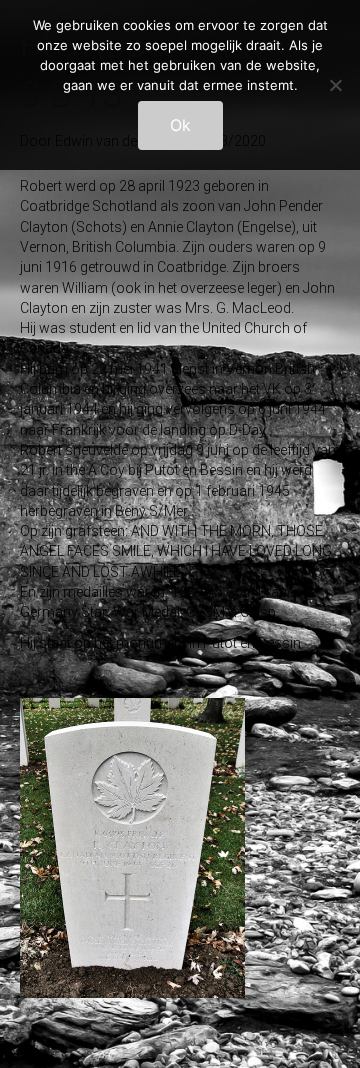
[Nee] (335, 85)
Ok (180, 125)
